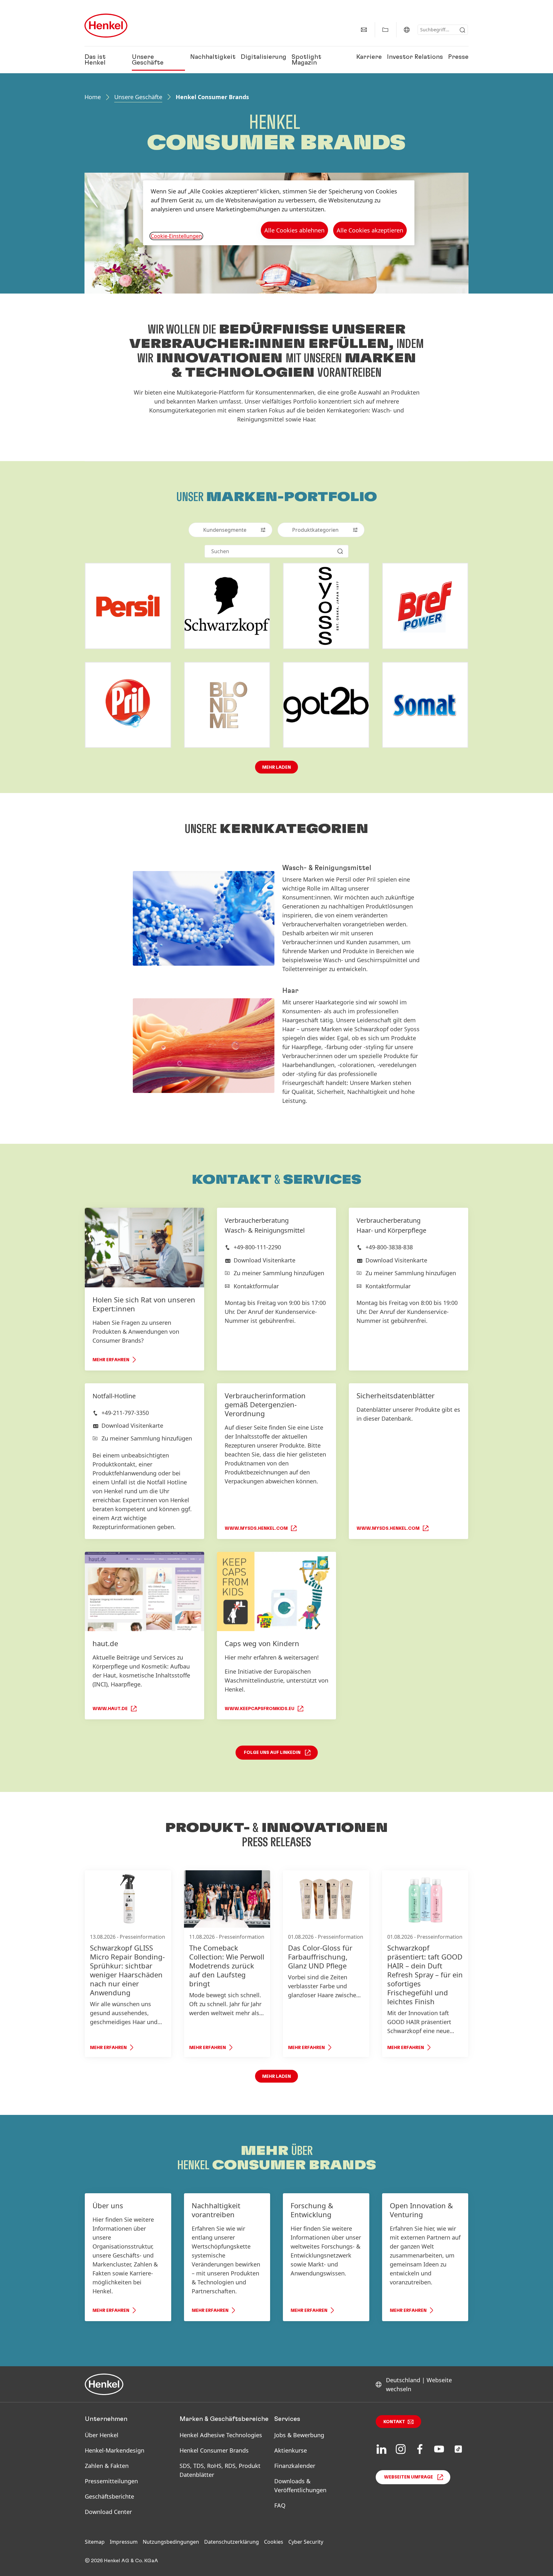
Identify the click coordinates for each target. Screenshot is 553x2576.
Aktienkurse (291, 2450)
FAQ (280, 2505)
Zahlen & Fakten (107, 2466)
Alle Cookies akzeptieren (370, 230)
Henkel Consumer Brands (214, 2450)
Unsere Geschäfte (148, 60)
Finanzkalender (295, 2466)
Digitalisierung (264, 57)
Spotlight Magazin (306, 60)
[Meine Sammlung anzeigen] (385, 30)
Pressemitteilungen (111, 2481)
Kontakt (394, 2422)
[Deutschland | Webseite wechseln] (407, 30)
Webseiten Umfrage (409, 2477)
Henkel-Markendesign (115, 2450)
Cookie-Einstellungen (176, 236)
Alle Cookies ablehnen (294, 230)
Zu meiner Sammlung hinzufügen (279, 1273)
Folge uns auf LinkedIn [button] (272, 1753)
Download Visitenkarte (264, 1260)
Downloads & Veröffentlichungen (300, 2486)
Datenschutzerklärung (232, 2542)
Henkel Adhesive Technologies (221, 2435)
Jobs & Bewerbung (299, 2435)
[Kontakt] (364, 30)
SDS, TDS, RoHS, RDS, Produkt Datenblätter (220, 2470)
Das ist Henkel (95, 60)
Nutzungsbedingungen (171, 2542)
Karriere (369, 57)
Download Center (108, 2512)
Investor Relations (415, 57)
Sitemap (95, 2542)
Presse (458, 57)
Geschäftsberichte (109, 2496)
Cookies (274, 2542)
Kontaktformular (256, 1286)
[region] (279, 213)
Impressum (124, 2542)
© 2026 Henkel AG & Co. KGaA (121, 2561)
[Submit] (462, 30)
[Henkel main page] (106, 26)
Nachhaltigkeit (213, 57)
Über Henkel (102, 2435)
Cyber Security (306, 2542)
